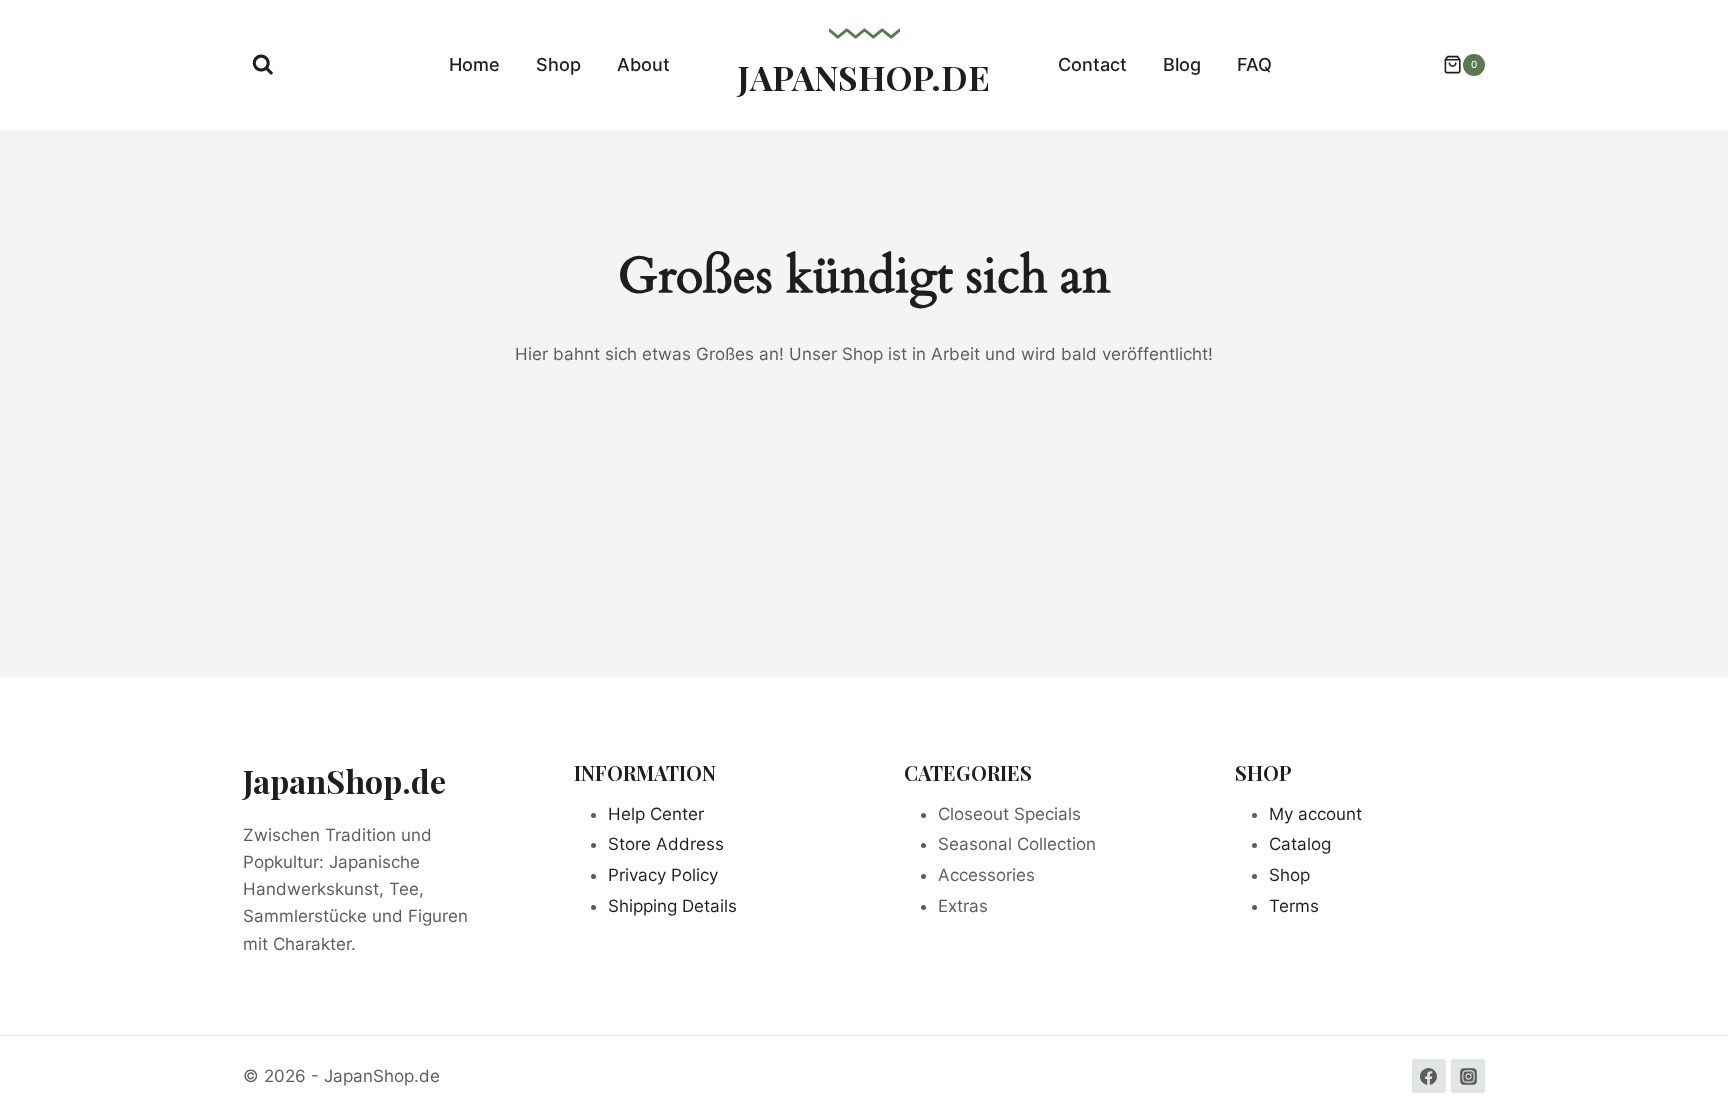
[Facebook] (1429, 1076)
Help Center (656, 814)
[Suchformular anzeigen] (263, 65)
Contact (1092, 64)
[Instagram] (1468, 1076)
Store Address (666, 844)
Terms (1294, 906)
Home (474, 64)
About (643, 64)
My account (1315, 814)
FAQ (1254, 64)
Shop (558, 64)
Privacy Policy (663, 875)
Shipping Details (672, 906)
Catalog (1300, 844)
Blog (1182, 64)
